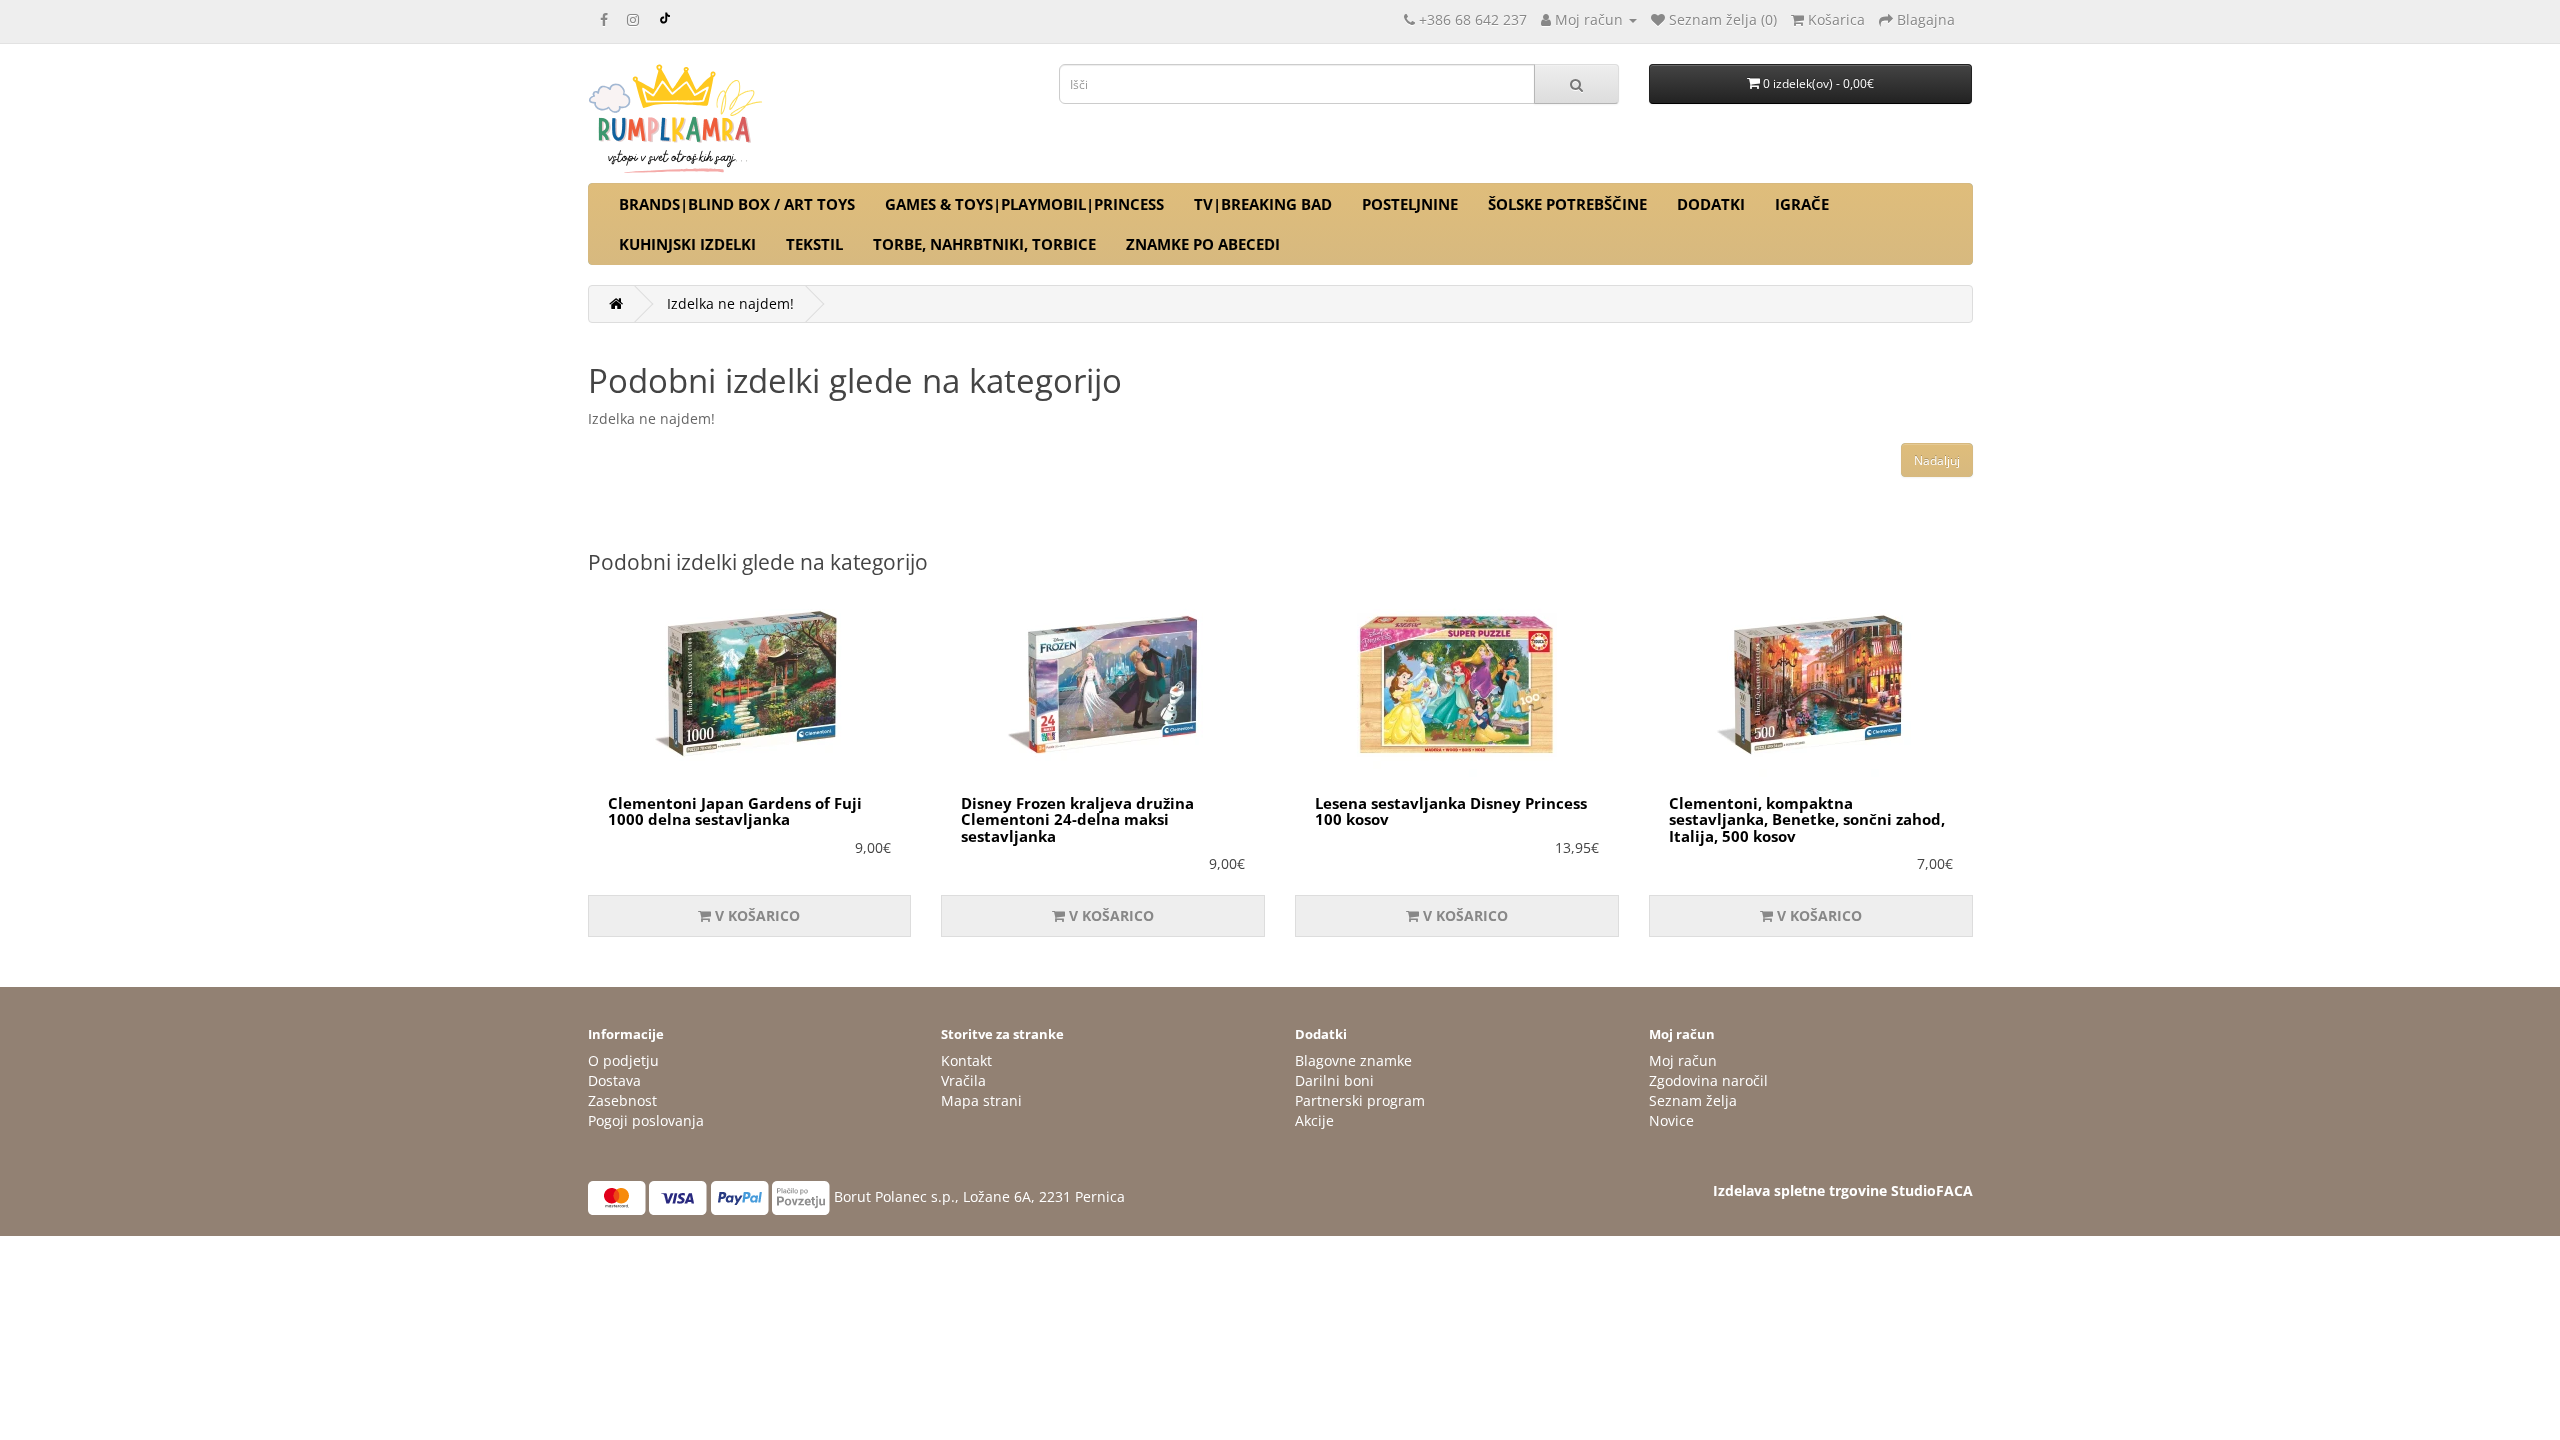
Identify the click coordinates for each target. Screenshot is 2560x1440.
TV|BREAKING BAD (1263, 204)
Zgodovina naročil (1708, 1080)
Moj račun (1683, 1060)
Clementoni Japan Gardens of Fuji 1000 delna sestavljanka (735, 811)
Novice (1671, 1120)
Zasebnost (622, 1100)
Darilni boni (1334, 1080)
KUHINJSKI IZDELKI (687, 244)
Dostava (614, 1080)
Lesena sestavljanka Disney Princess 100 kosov (1451, 811)
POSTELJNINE (1410, 204)
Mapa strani (981, 1100)
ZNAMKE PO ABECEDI (1203, 244)
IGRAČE (1802, 204)
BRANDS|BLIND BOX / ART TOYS (737, 204)
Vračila (963, 1080)
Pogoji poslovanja (646, 1120)
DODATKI (1711, 204)
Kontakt (966, 1060)
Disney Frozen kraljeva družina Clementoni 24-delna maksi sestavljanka (1077, 819)
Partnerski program (1360, 1100)
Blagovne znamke (1353, 1060)
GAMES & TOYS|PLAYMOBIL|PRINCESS (1024, 204)
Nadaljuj (1937, 460)
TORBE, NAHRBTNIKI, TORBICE (984, 244)
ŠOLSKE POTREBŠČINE (1567, 204)
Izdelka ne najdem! (730, 303)
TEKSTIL (814, 244)
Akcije (1314, 1120)
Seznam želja (1693, 1100)
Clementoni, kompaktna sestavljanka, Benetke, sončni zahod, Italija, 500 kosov (1807, 819)
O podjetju (623, 1060)
